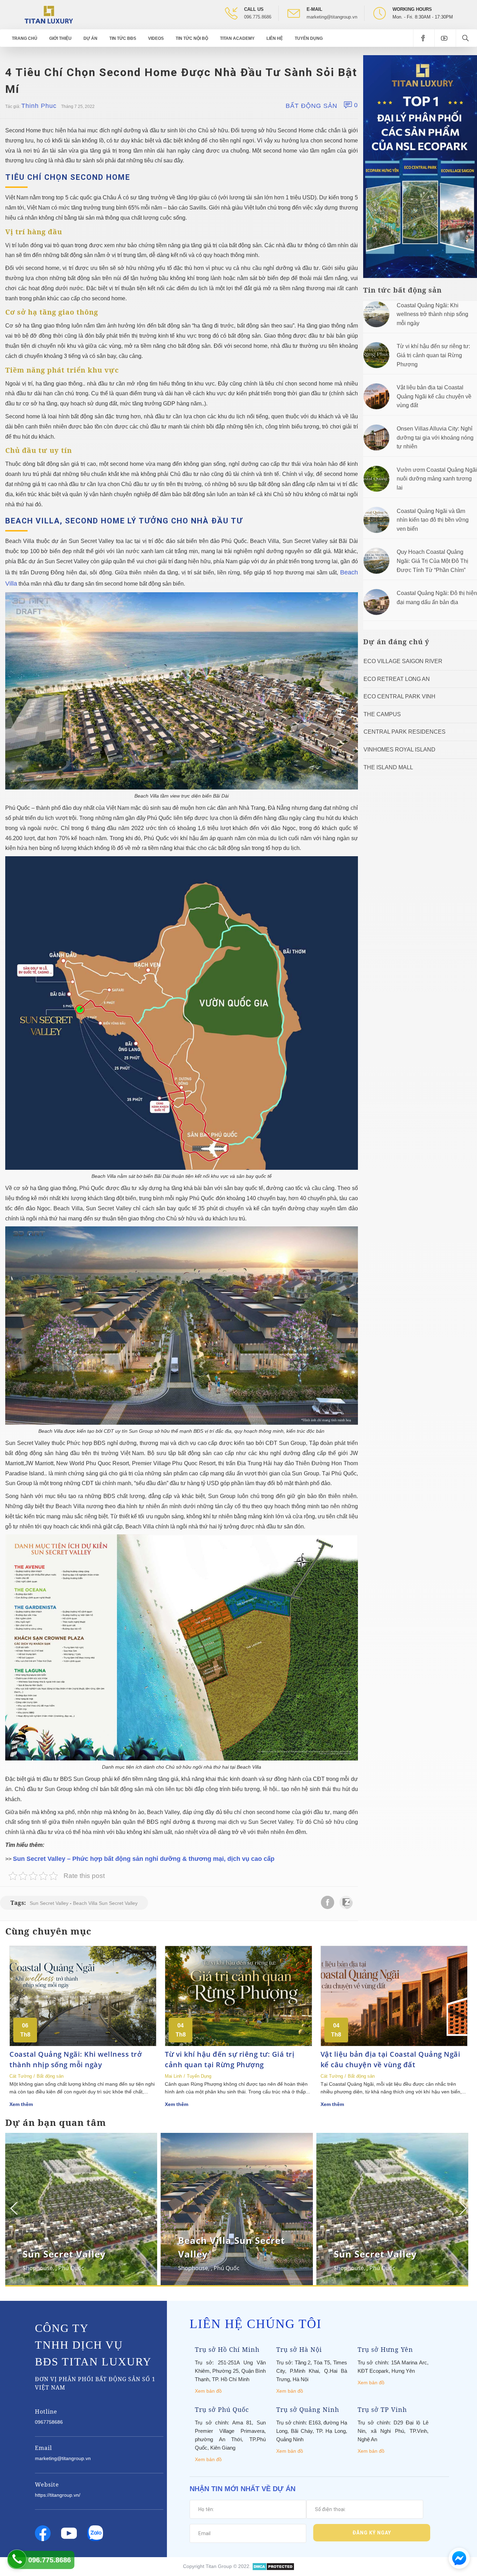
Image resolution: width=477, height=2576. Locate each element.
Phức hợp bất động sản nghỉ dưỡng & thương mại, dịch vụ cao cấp (173, 1859)
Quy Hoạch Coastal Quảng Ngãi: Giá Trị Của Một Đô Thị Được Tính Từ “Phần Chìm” (432, 561)
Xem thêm (21, 2104)
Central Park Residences (405, 732)
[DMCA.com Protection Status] (273, 2566)
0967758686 (49, 2422)
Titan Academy (237, 38)
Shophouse (38, 2268)
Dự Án (90, 38)
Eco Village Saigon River (403, 661)
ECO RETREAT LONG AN (397, 679)
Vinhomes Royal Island (399, 750)
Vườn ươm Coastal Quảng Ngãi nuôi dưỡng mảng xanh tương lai (437, 479)
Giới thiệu (60, 38)
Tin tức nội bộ (192, 38)
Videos (156, 38)
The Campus (382, 714)
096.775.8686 (258, 17)
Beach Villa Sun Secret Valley (105, 1903)
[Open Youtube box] (445, 38)
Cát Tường (21, 2076)
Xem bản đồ (208, 2391)
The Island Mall (388, 767)
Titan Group (219, 2566)
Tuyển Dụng (309, 38)
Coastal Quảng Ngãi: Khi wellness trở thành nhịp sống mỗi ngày (432, 314)
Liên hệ (275, 38)
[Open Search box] (466, 38)
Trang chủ (25, 38)
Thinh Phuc (39, 106)
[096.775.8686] (17, 2559)
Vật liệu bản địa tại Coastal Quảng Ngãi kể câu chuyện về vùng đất (434, 396)
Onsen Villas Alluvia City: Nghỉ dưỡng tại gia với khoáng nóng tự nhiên (435, 438)
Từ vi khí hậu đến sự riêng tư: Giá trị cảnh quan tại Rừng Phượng (433, 355)
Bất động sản (311, 106)
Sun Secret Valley (49, 1903)
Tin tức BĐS (123, 38)
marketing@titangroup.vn (332, 17)
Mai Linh (173, 2076)
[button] (462, 2208)
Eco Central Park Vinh (399, 696)
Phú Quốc (71, 2268)
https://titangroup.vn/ (58, 2495)
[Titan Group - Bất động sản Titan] (49, 14)
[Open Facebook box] (424, 38)
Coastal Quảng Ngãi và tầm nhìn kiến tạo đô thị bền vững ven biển (433, 520)
